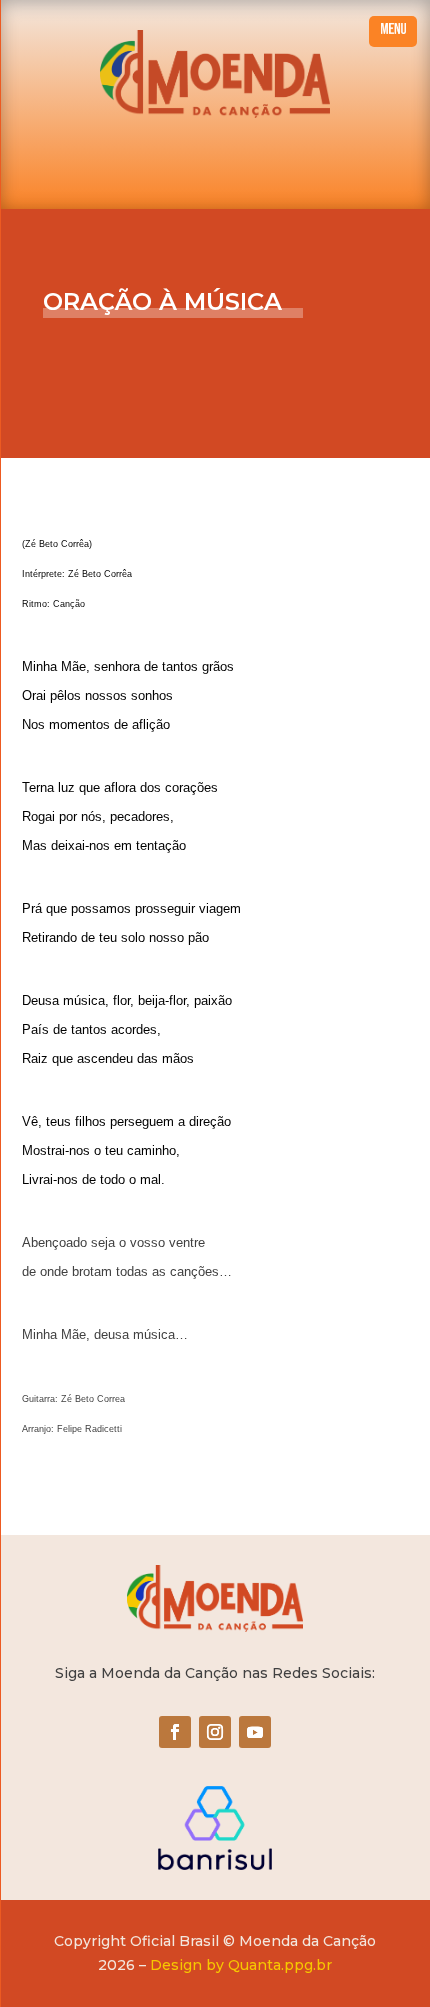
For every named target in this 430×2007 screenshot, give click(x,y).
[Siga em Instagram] (215, 1732)
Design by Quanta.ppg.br (241, 1965)
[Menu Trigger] (393, 31)
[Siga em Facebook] (175, 1732)
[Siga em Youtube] (255, 1732)
